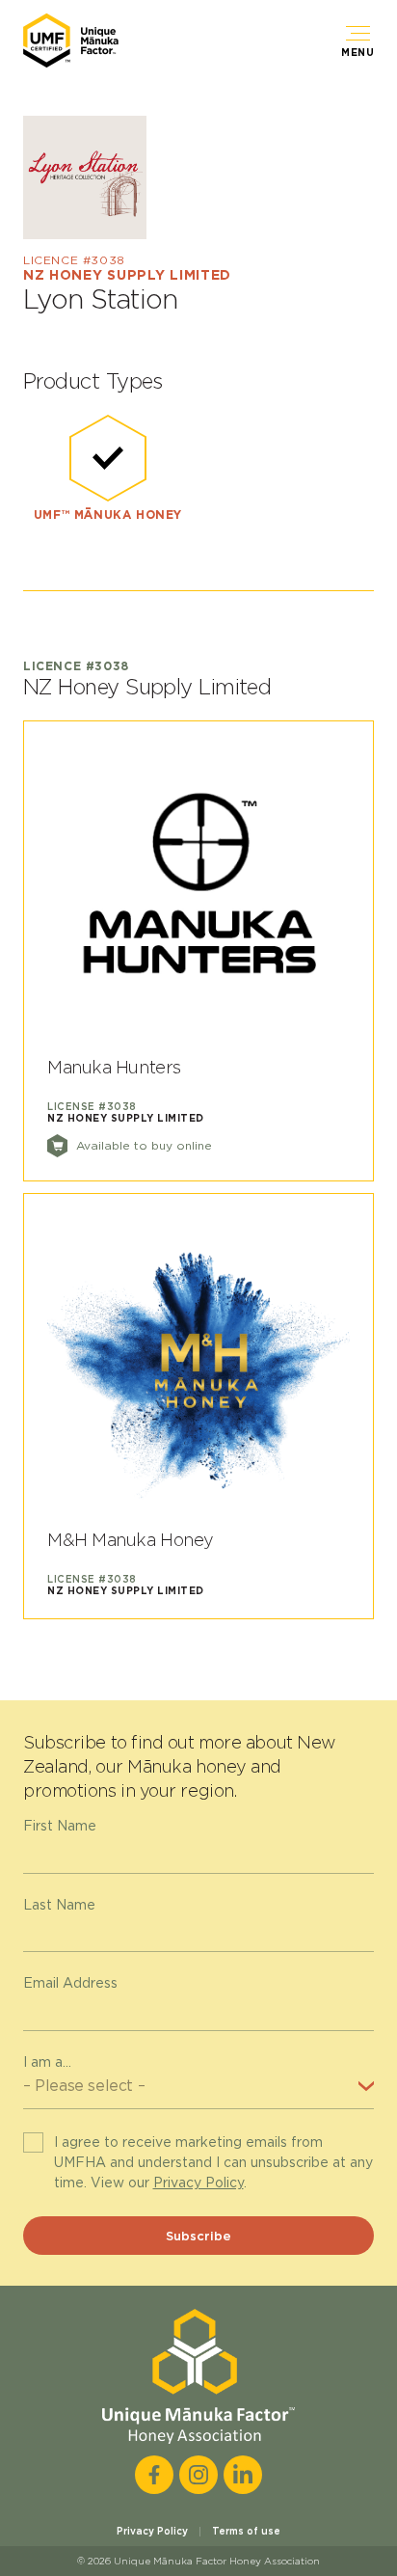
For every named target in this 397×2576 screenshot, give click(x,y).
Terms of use (246, 2531)
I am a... (47, 2062)
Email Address (70, 1983)
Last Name (59, 1905)
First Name (60, 1826)
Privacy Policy (198, 2183)
